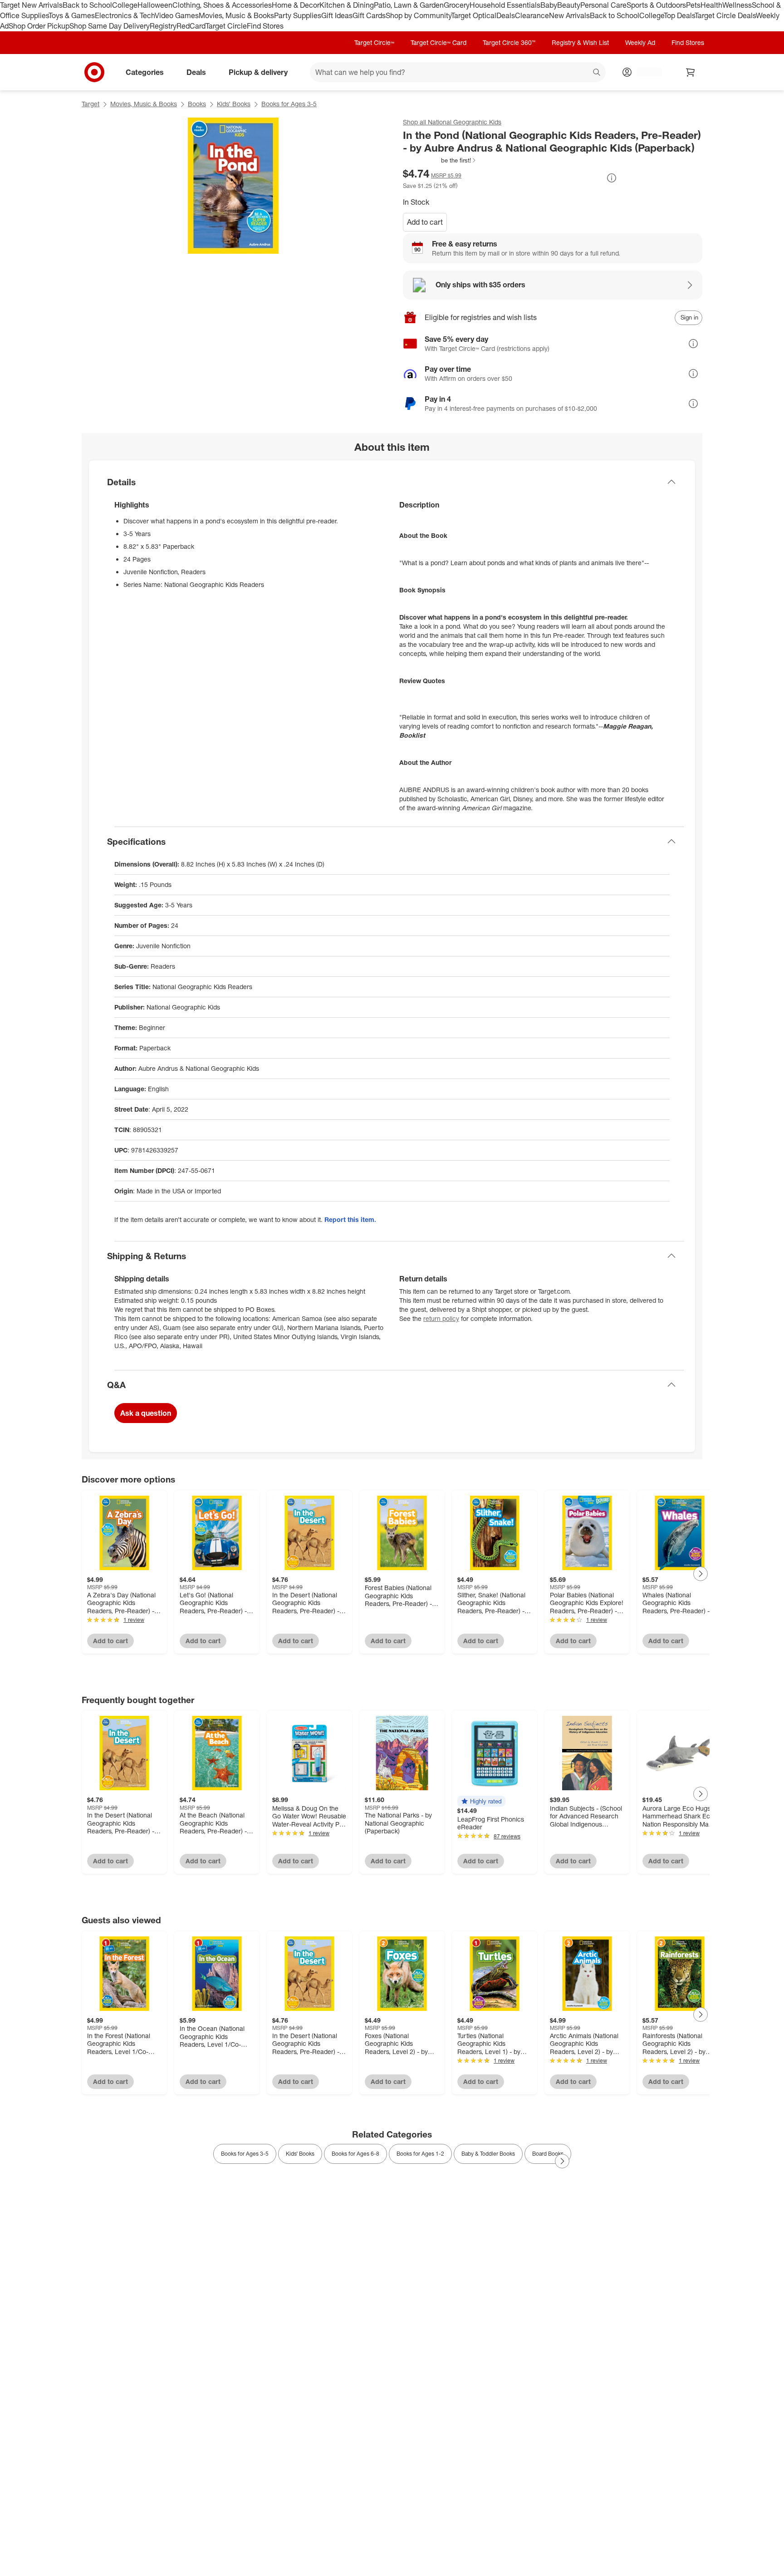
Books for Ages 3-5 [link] (245, 2154)
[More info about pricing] (612, 178)
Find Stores (265, 26)
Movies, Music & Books (236, 15)
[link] (440, 160)
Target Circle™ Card (439, 42)
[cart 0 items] (691, 72)
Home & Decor (296, 5)
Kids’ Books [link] (300, 2154)
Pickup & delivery (258, 72)
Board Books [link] (548, 2154)
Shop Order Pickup (39, 26)
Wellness (737, 5)
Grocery (457, 5)
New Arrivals (569, 15)
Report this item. (350, 1219)
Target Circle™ (374, 42)
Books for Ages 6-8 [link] (355, 2154)
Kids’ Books (234, 104)
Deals (506, 15)
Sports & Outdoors (656, 5)
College (125, 5)
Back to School (87, 5)
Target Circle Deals (725, 15)
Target (91, 104)
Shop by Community (418, 15)
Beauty (569, 5)
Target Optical (474, 15)
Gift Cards (369, 15)
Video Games (177, 15)
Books (197, 104)
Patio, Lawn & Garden (409, 5)
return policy (441, 1318)
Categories (145, 72)
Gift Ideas (337, 15)
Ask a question (146, 1413)
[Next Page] (701, 1574)
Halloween (155, 5)
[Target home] (94, 72)
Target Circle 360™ (509, 42)
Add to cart (425, 222)
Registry (163, 26)
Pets (693, 5)
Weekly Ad (640, 42)
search (597, 73)
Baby (549, 5)
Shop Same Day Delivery (110, 26)
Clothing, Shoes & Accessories (222, 5)
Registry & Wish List (580, 42)
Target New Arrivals (31, 5)
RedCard (191, 26)
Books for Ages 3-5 (289, 104)
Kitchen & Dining (347, 5)
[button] (440, 160)
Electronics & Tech (125, 15)
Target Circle (226, 26)
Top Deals (679, 15)
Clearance (532, 15)
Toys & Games (72, 15)
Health (711, 5)
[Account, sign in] (645, 72)
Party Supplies (298, 15)
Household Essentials (505, 5)
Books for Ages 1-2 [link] (420, 2154)
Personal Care (603, 5)
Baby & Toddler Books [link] (488, 2154)
